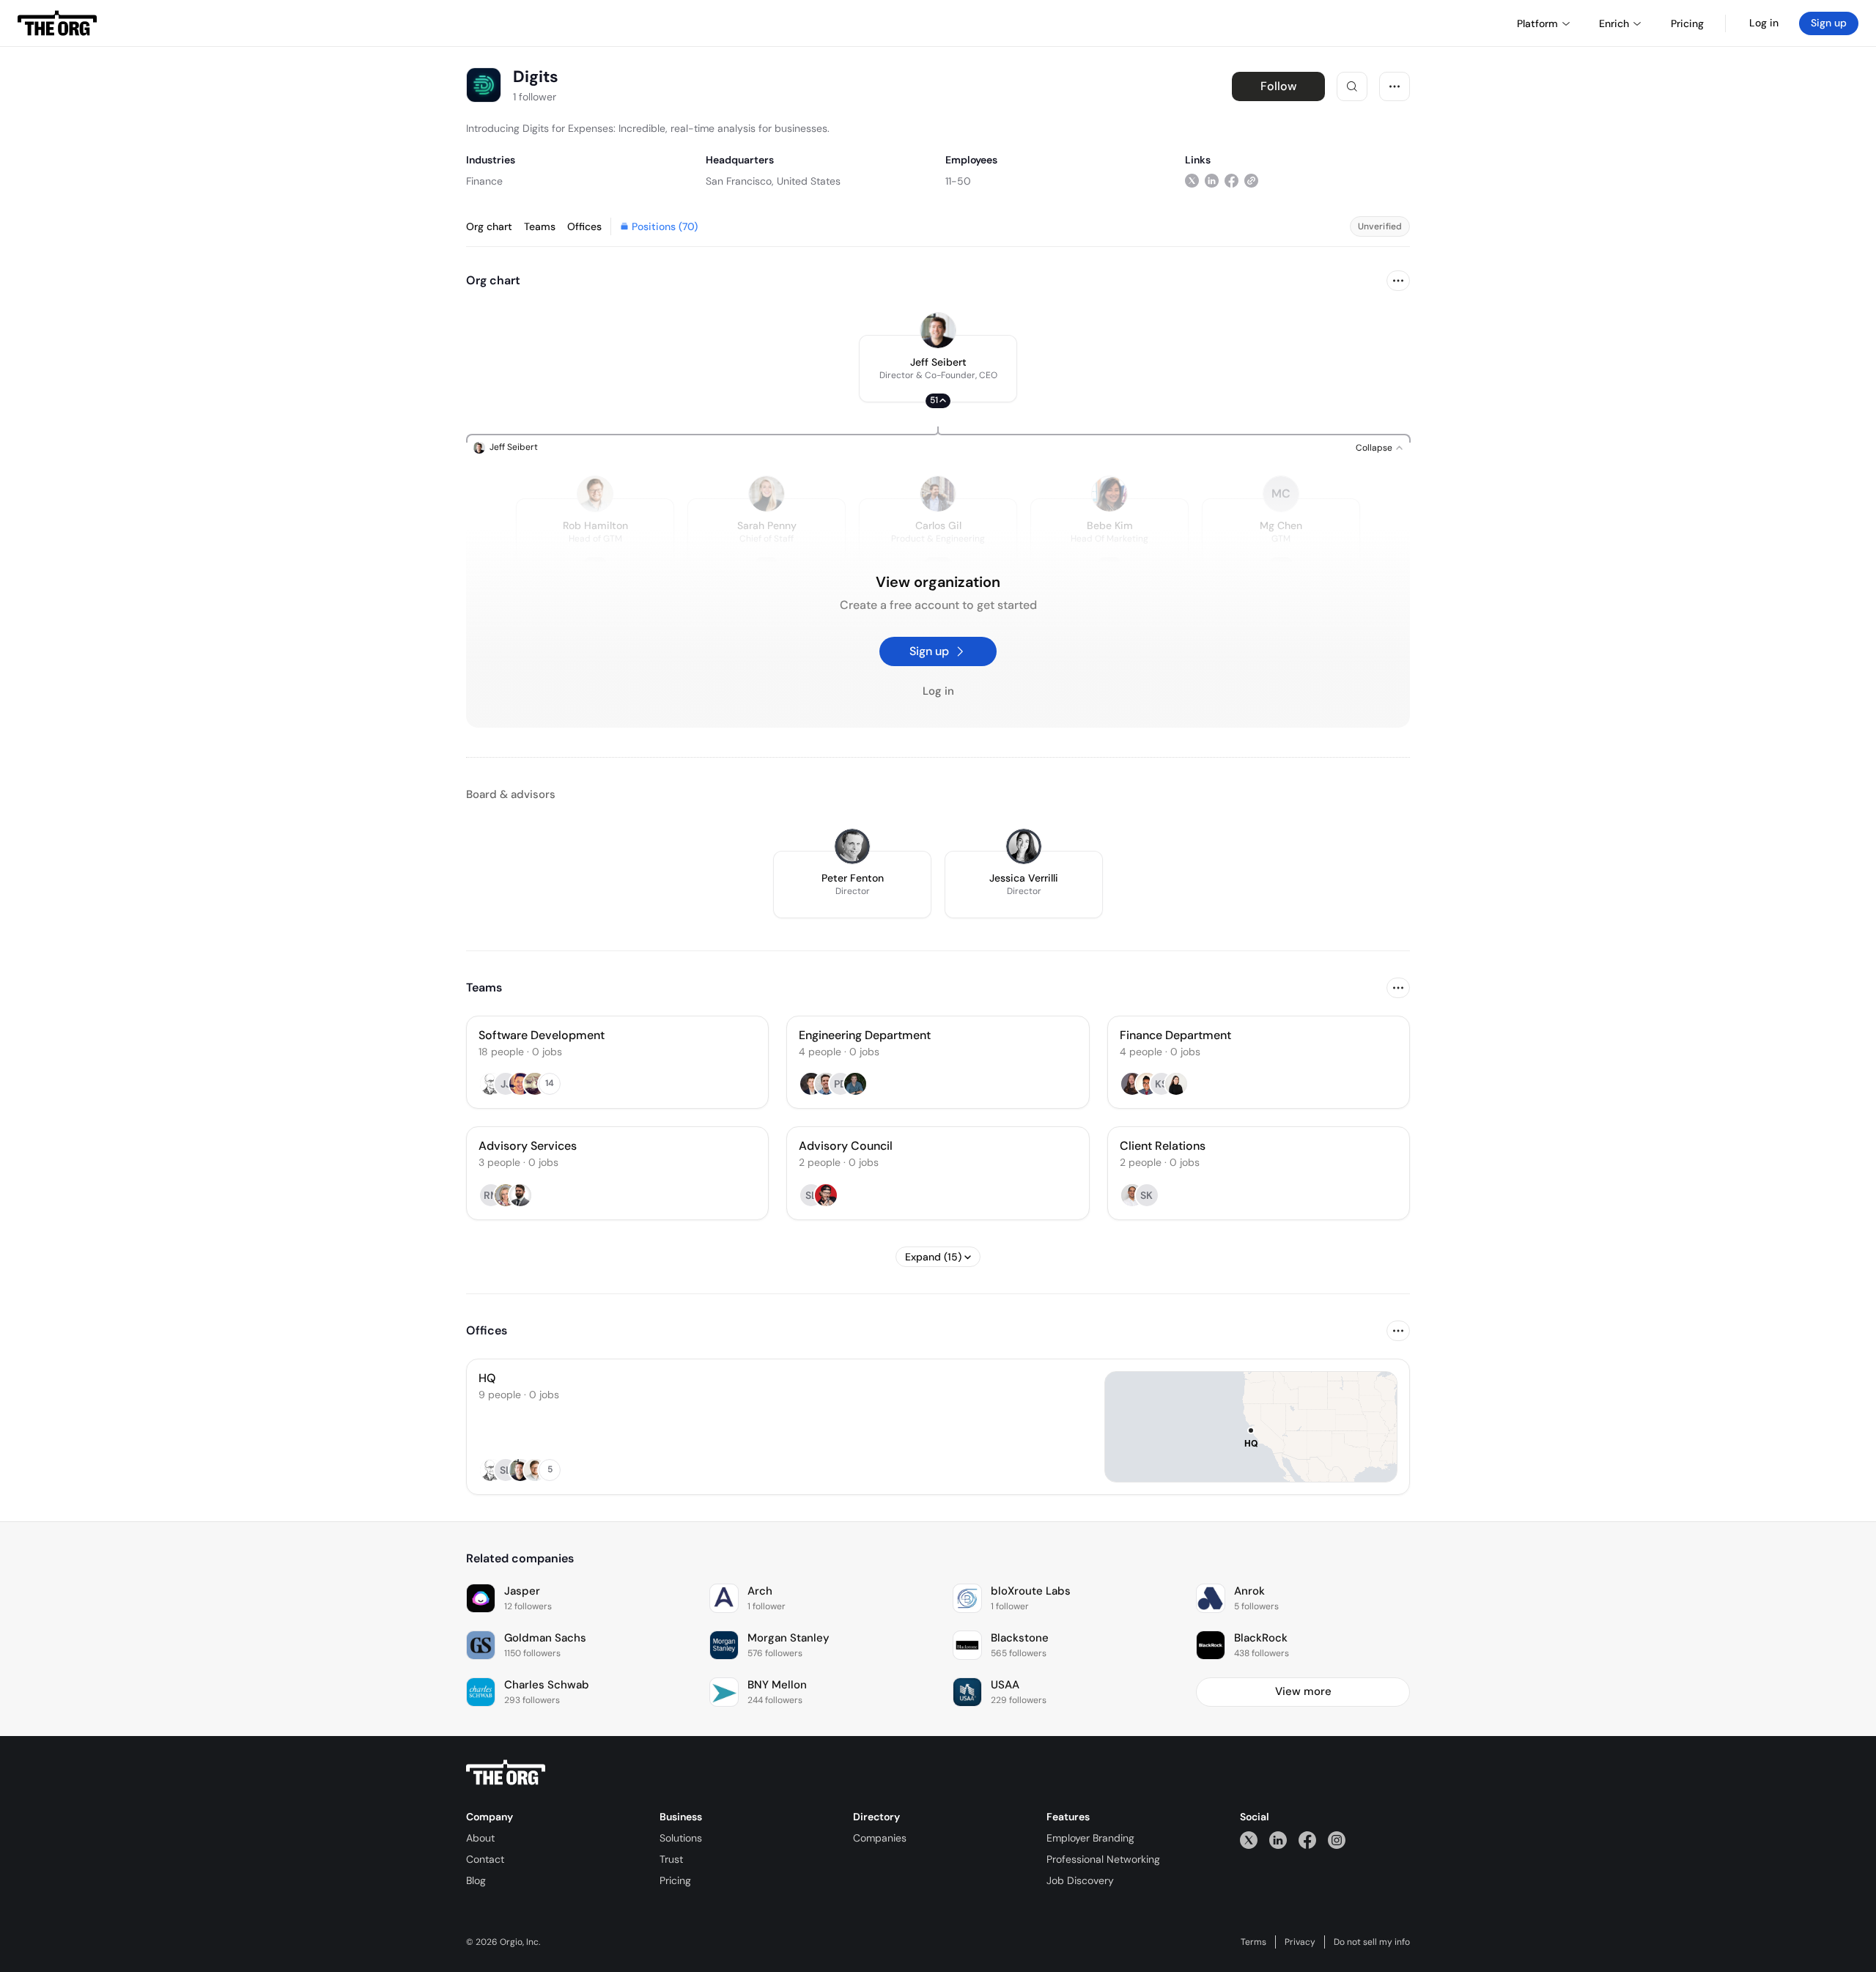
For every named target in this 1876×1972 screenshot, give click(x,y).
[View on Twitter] (1192, 181)
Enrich (1614, 23)
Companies (880, 1838)
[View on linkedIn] (1212, 181)
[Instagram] (1337, 1840)
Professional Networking (1103, 1859)
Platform (1537, 23)
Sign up (1829, 23)
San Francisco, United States (773, 181)
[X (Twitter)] (1249, 1840)
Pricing (675, 1880)
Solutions (681, 1838)
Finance (484, 181)
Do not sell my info (1372, 1942)
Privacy (1300, 1942)
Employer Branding (1090, 1838)
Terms (1253, 1942)
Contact (485, 1859)
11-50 (958, 181)
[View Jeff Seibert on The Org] (938, 330)
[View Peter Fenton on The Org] (852, 846)
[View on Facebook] (1231, 181)
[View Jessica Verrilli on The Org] (1024, 846)
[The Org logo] (506, 1773)
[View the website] (1251, 181)
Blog (476, 1880)
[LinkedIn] (1278, 1840)
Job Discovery (1080, 1880)
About (480, 1838)
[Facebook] (1307, 1840)
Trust (671, 1859)
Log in (1764, 23)
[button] (938, 369)
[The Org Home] (57, 23)
